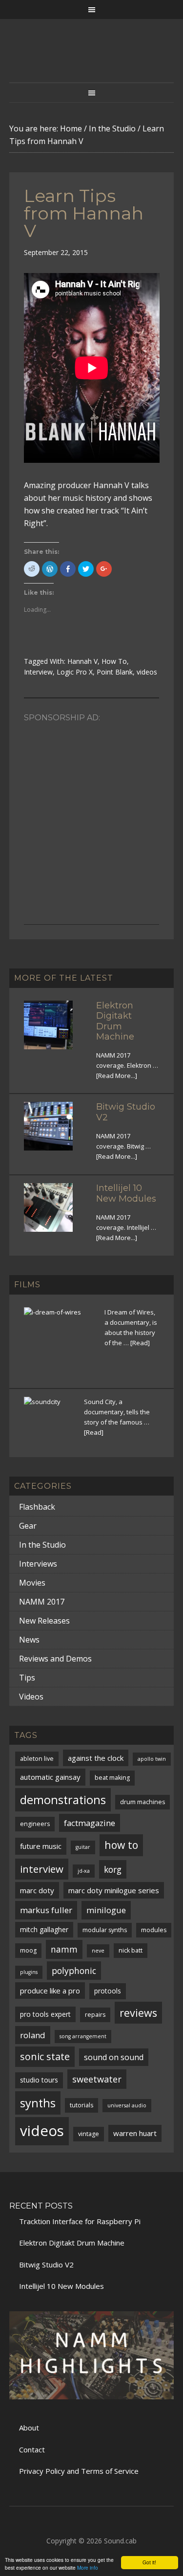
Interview (38, 672)
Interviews (38, 1564)
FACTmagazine (90, 1823)
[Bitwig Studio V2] (54, 1132)
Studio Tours (39, 2080)
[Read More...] (117, 1076)
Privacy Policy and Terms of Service (79, 2471)
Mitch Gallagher (44, 1929)
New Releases (44, 1621)
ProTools (108, 1991)
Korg (113, 1869)
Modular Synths (105, 1930)
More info (88, 2567)
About (29, 2428)
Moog (28, 1950)
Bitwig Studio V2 (126, 1112)
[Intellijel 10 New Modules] (54, 1213)
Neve (98, 1951)
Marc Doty (37, 1890)
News (29, 1640)
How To (114, 661)
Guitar (83, 1847)
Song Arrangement (83, 2036)
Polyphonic (74, 1971)
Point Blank (115, 672)
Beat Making (112, 1778)
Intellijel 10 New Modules (126, 1193)
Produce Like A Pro (50, 1991)
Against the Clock (96, 1758)
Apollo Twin (152, 1759)
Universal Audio (127, 2105)
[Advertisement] (91, 818)
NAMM (64, 1949)
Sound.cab (120, 2541)
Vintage (89, 2134)
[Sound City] (48, 1421)
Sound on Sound (114, 2057)
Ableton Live (37, 1759)
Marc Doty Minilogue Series (114, 1890)
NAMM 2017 (42, 1602)
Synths (38, 2103)
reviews (138, 2013)
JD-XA (84, 1871)
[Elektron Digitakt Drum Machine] (54, 1031)
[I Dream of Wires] (58, 1342)
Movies (32, 1583)
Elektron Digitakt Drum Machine (115, 1021)
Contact (32, 2449)
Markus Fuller (46, 1910)
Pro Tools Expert (45, 2014)
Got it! (149, 2562)
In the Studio (42, 1545)
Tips (27, 1678)
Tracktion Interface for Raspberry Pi (80, 2221)
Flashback (37, 1507)
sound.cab (92, 60)
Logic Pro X (75, 672)
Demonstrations (63, 1800)
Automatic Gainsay (50, 1777)
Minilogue (106, 1910)
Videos (31, 1697)
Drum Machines (142, 1802)
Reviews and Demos (55, 1659)
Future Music (41, 1846)
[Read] (140, 1343)
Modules (154, 1930)
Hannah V (82, 661)
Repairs (95, 2015)
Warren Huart (135, 2133)
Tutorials (81, 2105)
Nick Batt (131, 1950)
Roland (33, 2035)
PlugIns (29, 1972)
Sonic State (45, 2056)
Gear (28, 1526)
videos (147, 672)
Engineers (35, 1824)
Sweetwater (97, 2079)
